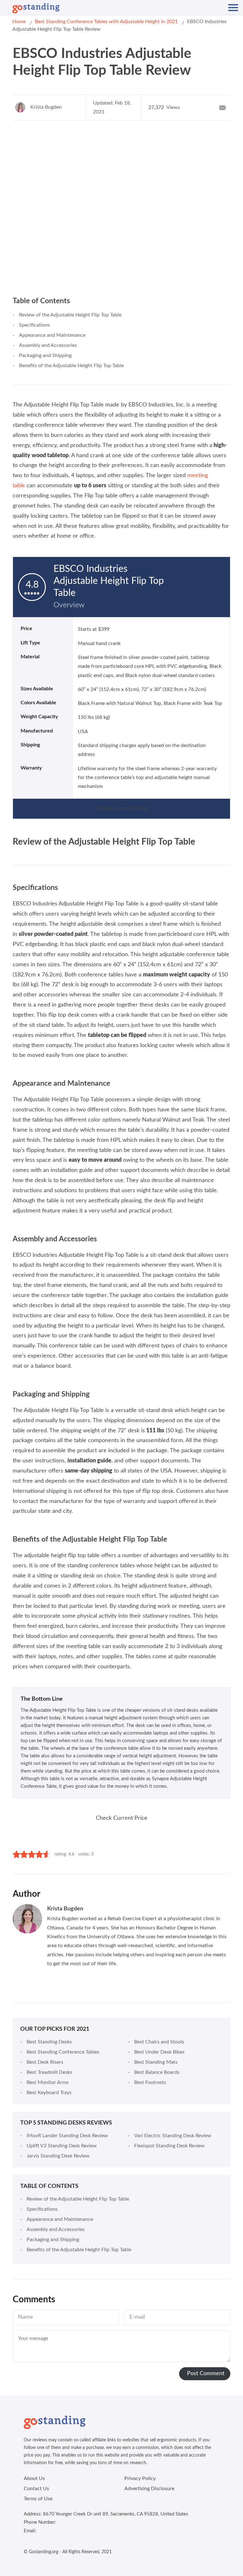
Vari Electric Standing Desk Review (173, 2136)
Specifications (34, 325)
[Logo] (36, 8)
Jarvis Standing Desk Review (58, 2156)
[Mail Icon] (222, 107)
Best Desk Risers (45, 2062)
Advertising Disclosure (149, 2489)
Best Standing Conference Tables (63, 2052)
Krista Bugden (46, 107)
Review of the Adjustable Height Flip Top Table (70, 315)
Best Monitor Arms (48, 2082)
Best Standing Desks (49, 2042)
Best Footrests (150, 2082)
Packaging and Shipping (45, 355)
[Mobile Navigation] (233, 8)
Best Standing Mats (156, 2062)
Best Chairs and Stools (159, 2042)
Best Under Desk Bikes (159, 2052)
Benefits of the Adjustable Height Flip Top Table (71, 366)
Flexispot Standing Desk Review (169, 2146)
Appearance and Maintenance (52, 335)
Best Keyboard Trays (49, 2093)
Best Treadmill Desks (49, 2072)
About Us (34, 2478)
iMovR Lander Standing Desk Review (67, 2136)
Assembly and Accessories (48, 345)
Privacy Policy (140, 2478)
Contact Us (36, 2489)
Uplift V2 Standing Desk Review (62, 2146)
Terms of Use (38, 2499)
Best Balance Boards (157, 2072)
